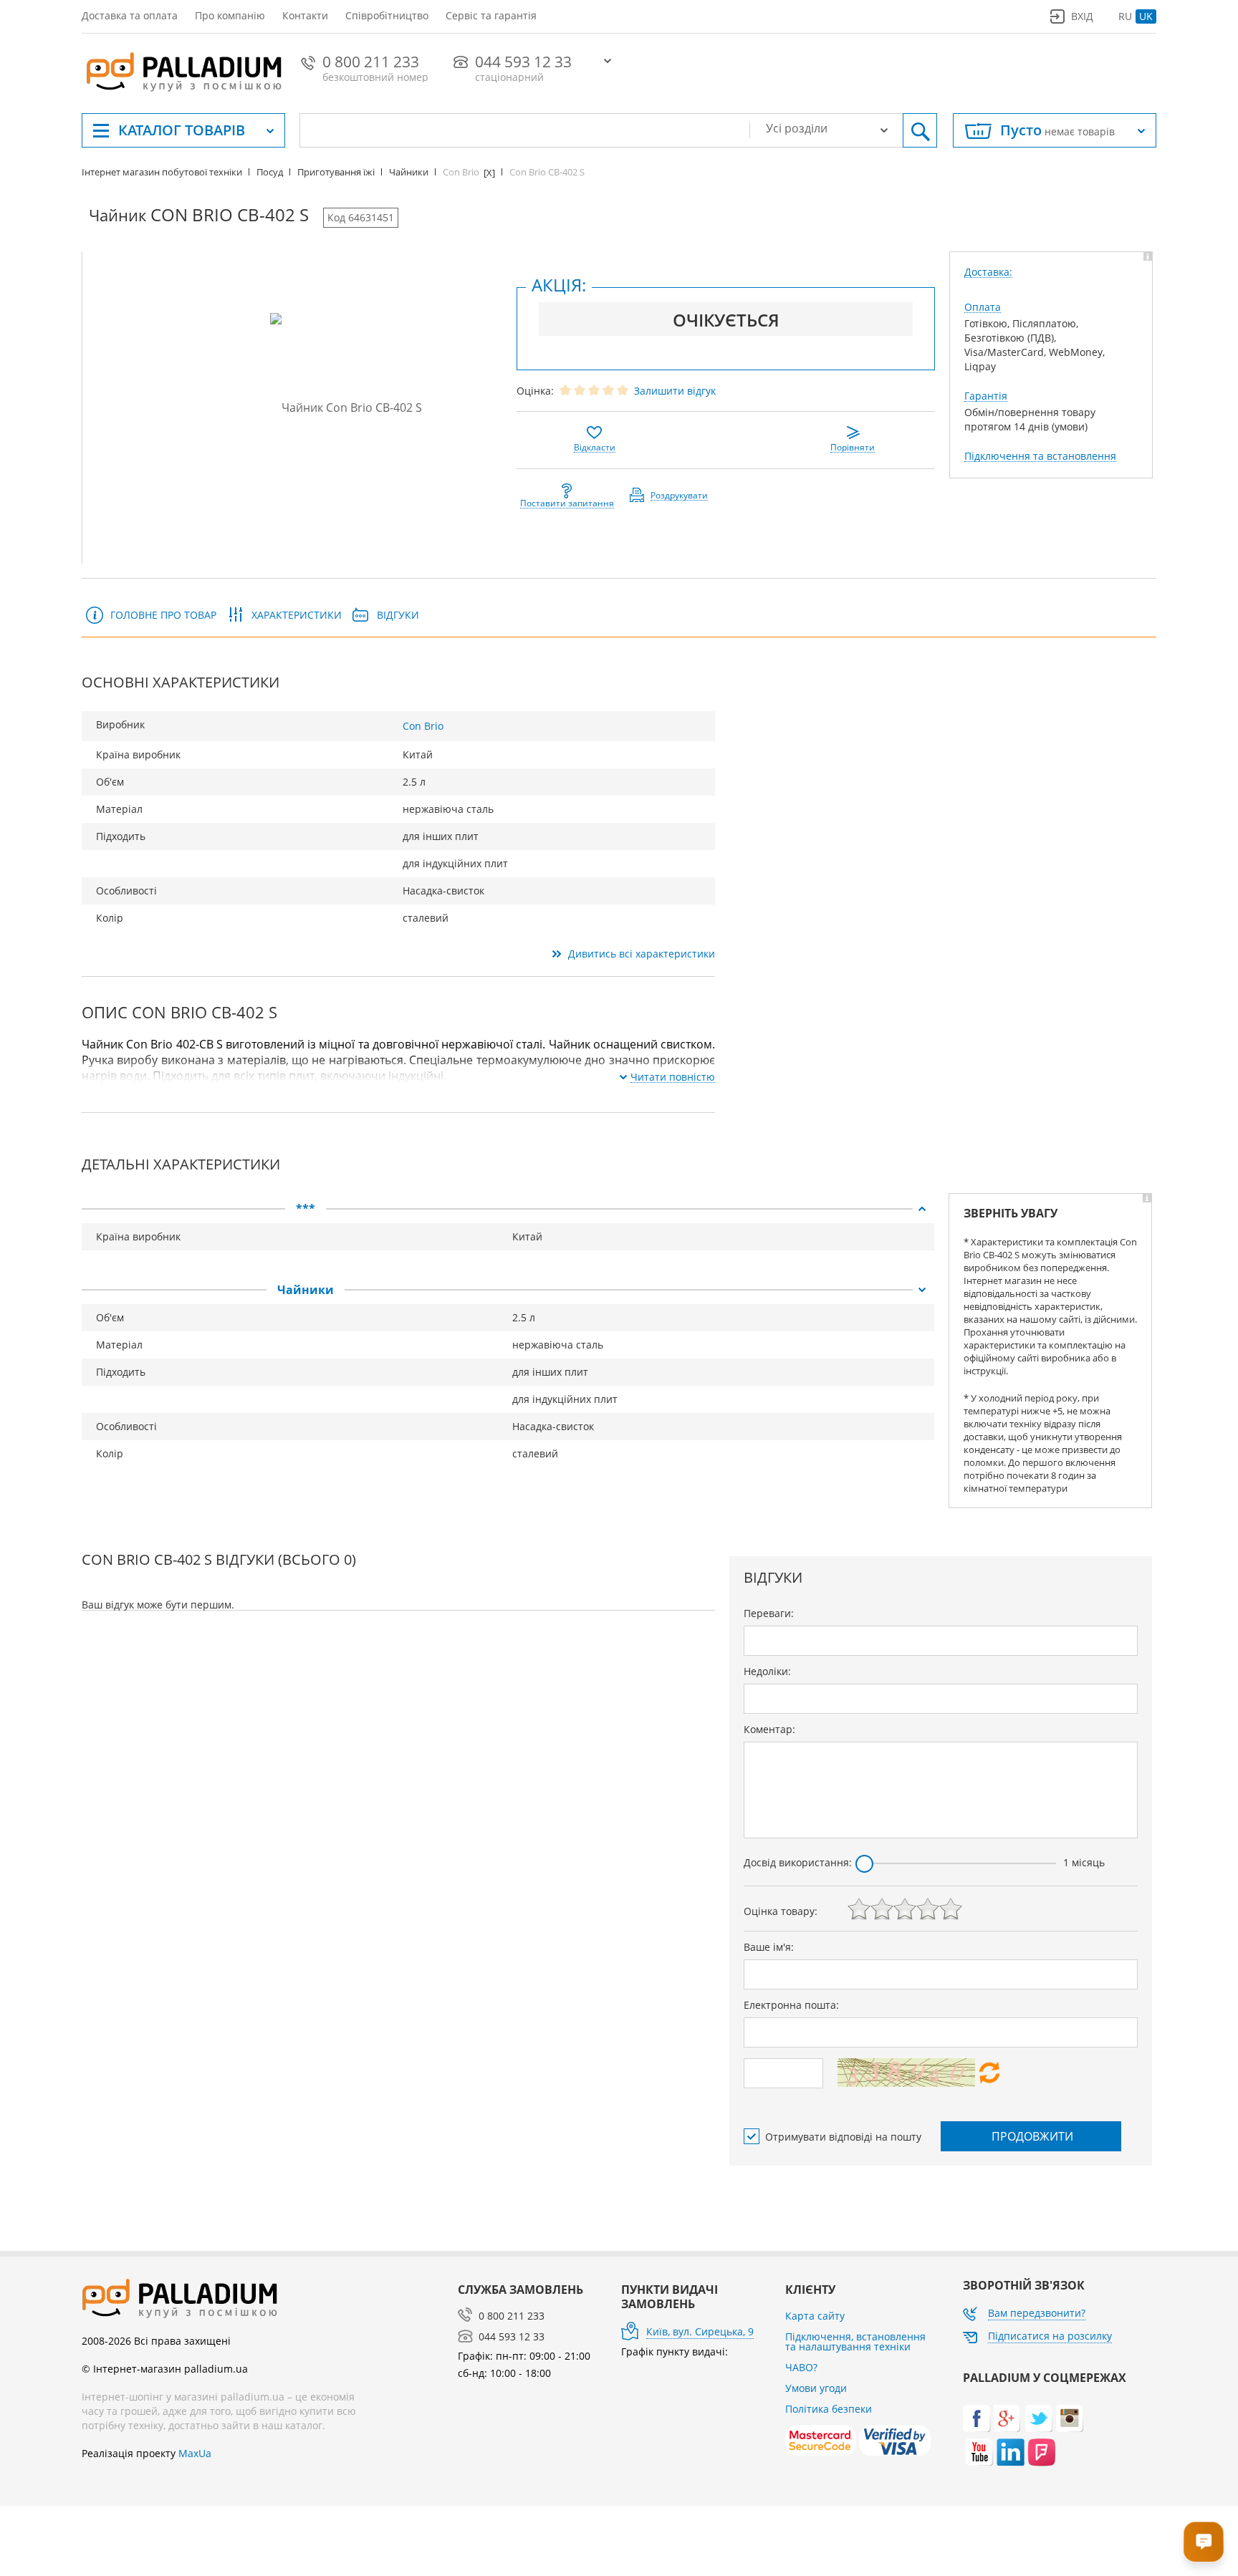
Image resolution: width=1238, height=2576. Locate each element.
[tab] (508, 1209)
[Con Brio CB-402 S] (346, 407)
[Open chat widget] (1204, 2542)
